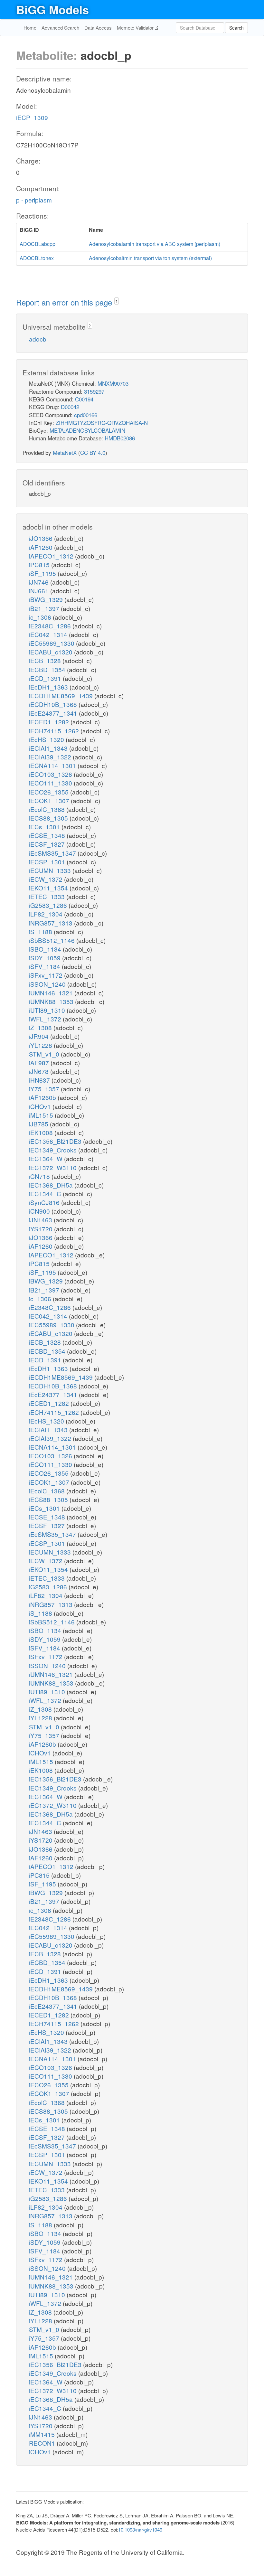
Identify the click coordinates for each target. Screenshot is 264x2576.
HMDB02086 (120, 438)
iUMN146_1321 (52, 993)
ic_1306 (41, 617)
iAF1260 (42, 547)
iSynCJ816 (45, 1202)
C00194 (84, 399)
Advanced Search (60, 28)
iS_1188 (41, 931)
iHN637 (40, 1080)
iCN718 (40, 1176)
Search (236, 28)
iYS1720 (42, 1229)
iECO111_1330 (51, 783)
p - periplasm (34, 200)
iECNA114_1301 (53, 765)
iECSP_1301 (48, 862)
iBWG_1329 (47, 599)
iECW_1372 (47, 879)
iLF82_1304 (47, 914)
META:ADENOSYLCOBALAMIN (87, 430)
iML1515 (42, 1115)
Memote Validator (136, 28)
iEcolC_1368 (48, 809)
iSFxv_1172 (47, 975)
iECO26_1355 (50, 792)
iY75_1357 (45, 1089)
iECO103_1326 (51, 774)
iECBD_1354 (48, 669)
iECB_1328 (46, 660)
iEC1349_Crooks (54, 1150)
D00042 (70, 407)
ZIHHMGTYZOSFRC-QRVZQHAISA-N (102, 423)
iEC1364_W (47, 1158)
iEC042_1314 (49, 634)
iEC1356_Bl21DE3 (56, 1141)
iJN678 (40, 1071)
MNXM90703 (113, 383)
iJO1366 (42, 538)
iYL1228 (41, 1045)
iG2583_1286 (49, 905)
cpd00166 (86, 415)
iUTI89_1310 (48, 1010)
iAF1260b (43, 1097)
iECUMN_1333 (51, 870)
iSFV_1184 (45, 966)
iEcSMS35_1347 (53, 853)
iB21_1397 (45, 608)
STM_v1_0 (45, 1054)
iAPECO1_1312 (52, 556)
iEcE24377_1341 (54, 713)
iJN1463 (41, 1220)
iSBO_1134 (46, 949)
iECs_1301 (45, 827)
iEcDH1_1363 (49, 687)
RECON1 (43, 2443)
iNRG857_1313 (52, 923)
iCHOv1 (41, 1106)
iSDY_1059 (46, 958)
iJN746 (40, 582)
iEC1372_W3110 (54, 1167)
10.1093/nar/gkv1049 (140, 2529)
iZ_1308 (41, 1027)
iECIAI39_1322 (51, 757)
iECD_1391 (46, 678)
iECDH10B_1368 (54, 704)
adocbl (38, 339)
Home (30, 28)
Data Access (98, 28)
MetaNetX (65, 452)
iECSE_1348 (48, 835)
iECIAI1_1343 (49, 748)
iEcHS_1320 (47, 739)
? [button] (116, 301)
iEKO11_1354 (49, 888)
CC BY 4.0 (93, 452)
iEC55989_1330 (52, 643)
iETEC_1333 (48, 896)
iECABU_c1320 (52, 652)
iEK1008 (42, 1132)
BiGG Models (52, 9)
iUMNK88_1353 (52, 1001)
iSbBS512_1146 (53, 940)
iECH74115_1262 (55, 731)
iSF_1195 (43, 573)
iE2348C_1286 (51, 626)
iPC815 (40, 564)
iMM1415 (43, 2434)
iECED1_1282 (50, 722)
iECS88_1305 (49, 818)
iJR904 (40, 1036)
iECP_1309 (32, 117)
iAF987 (40, 1062)
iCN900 (40, 1211)
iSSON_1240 (48, 984)
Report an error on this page (65, 302)
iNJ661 (40, 591)
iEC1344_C (46, 1194)
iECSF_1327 (48, 844)
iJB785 (39, 1124)
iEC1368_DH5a (52, 1185)
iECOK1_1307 (50, 800)
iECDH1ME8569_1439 (62, 696)
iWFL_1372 (46, 1019)
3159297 (94, 391)
